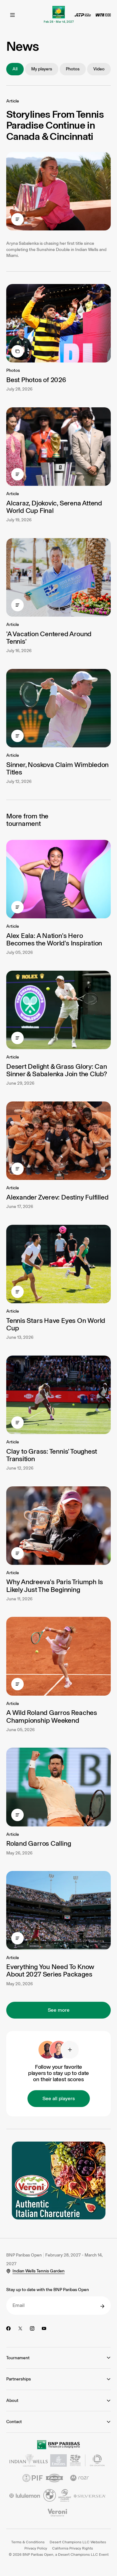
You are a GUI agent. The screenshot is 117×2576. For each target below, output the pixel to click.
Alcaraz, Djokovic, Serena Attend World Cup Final (54, 507)
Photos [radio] (73, 69)
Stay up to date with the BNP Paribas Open (48, 2290)
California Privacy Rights (73, 2548)
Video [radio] (99, 69)
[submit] (102, 2306)
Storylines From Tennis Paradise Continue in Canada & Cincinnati (55, 125)
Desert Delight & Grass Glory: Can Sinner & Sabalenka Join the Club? (57, 1070)
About (12, 2401)
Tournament (18, 2358)
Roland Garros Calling (39, 1843)
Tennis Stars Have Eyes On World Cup (56, 1324)
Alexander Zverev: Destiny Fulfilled (57, 1197)
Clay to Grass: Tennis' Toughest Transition (52, 1455)
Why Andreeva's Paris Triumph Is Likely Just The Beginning (55, 1586)
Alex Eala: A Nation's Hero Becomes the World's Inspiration (54, 939)
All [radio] (15, 69)
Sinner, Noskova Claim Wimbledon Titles (57, 768)
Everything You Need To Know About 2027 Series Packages (50, 1970)
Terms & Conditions (28, 2542)
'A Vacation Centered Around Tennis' (49, 638)
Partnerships (19, 2379)
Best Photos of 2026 (36, 380)
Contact (14, 2422)
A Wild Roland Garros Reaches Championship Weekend (52, 1716)
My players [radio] (42, 69)
